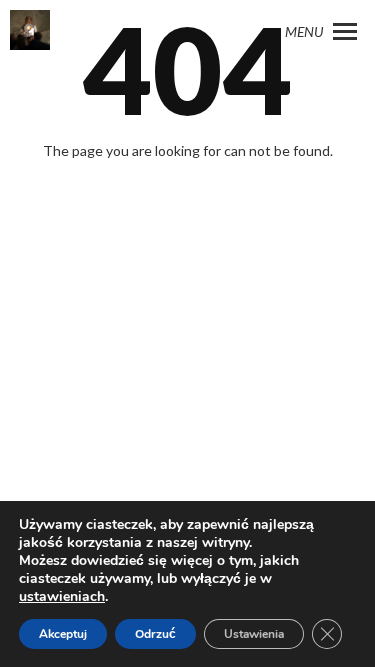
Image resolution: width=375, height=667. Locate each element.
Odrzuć (155, 634)
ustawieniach (62, 597)
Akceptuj (63, 634)
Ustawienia (254, 634)
